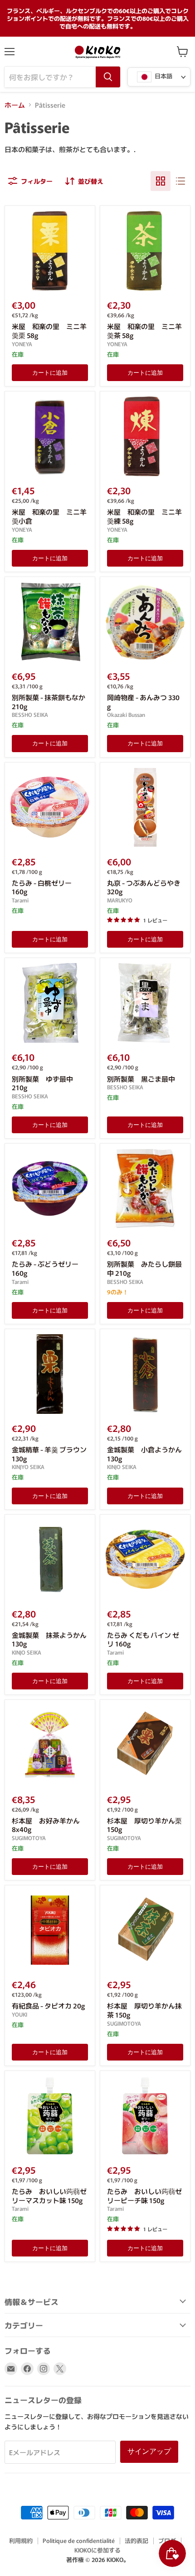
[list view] (180, 181)
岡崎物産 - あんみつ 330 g (143, 702)
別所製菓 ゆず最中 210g (42, 1083)
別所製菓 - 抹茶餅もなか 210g (49, 702)
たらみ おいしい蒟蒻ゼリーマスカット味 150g (49, 2196)
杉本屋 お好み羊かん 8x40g (46, 1825)
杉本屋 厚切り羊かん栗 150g (144, 1825)
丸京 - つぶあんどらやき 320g (144, 887)
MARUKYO (120, 900)
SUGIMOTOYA (29, 1838)
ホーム (15, 105)
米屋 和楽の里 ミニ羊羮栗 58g (49, 331)
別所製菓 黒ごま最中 (141, 1079)
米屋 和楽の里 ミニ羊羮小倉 (49, 516)
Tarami (20, 900)
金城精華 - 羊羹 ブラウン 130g (49, 1454)
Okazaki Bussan (126, 715)
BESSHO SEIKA (30, 715)
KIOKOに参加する (97, 2550)
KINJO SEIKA (122, 1467)
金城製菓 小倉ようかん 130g (144, 1454)
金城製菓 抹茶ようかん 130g (49, 1639)
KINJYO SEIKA (28, 1467)
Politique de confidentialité (79, 2540)
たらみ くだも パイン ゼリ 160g (143, 1639)
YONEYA (22, 344)
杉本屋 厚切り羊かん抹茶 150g (144, 2010)
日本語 (163, 76)
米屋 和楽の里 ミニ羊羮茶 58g (144, 331)
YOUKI (19, 2014)
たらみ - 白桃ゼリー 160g (42, 887)
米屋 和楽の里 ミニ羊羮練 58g (144, 516)
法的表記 (136, 2540)
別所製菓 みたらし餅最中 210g (144, 1268)
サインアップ (149, 2451)
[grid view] (161, 181)
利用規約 (21, 2540)
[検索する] (108, 77)
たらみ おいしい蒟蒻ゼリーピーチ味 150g (144, 2196)
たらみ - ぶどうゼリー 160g (45, 1268)
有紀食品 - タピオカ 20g (48, 2006)
